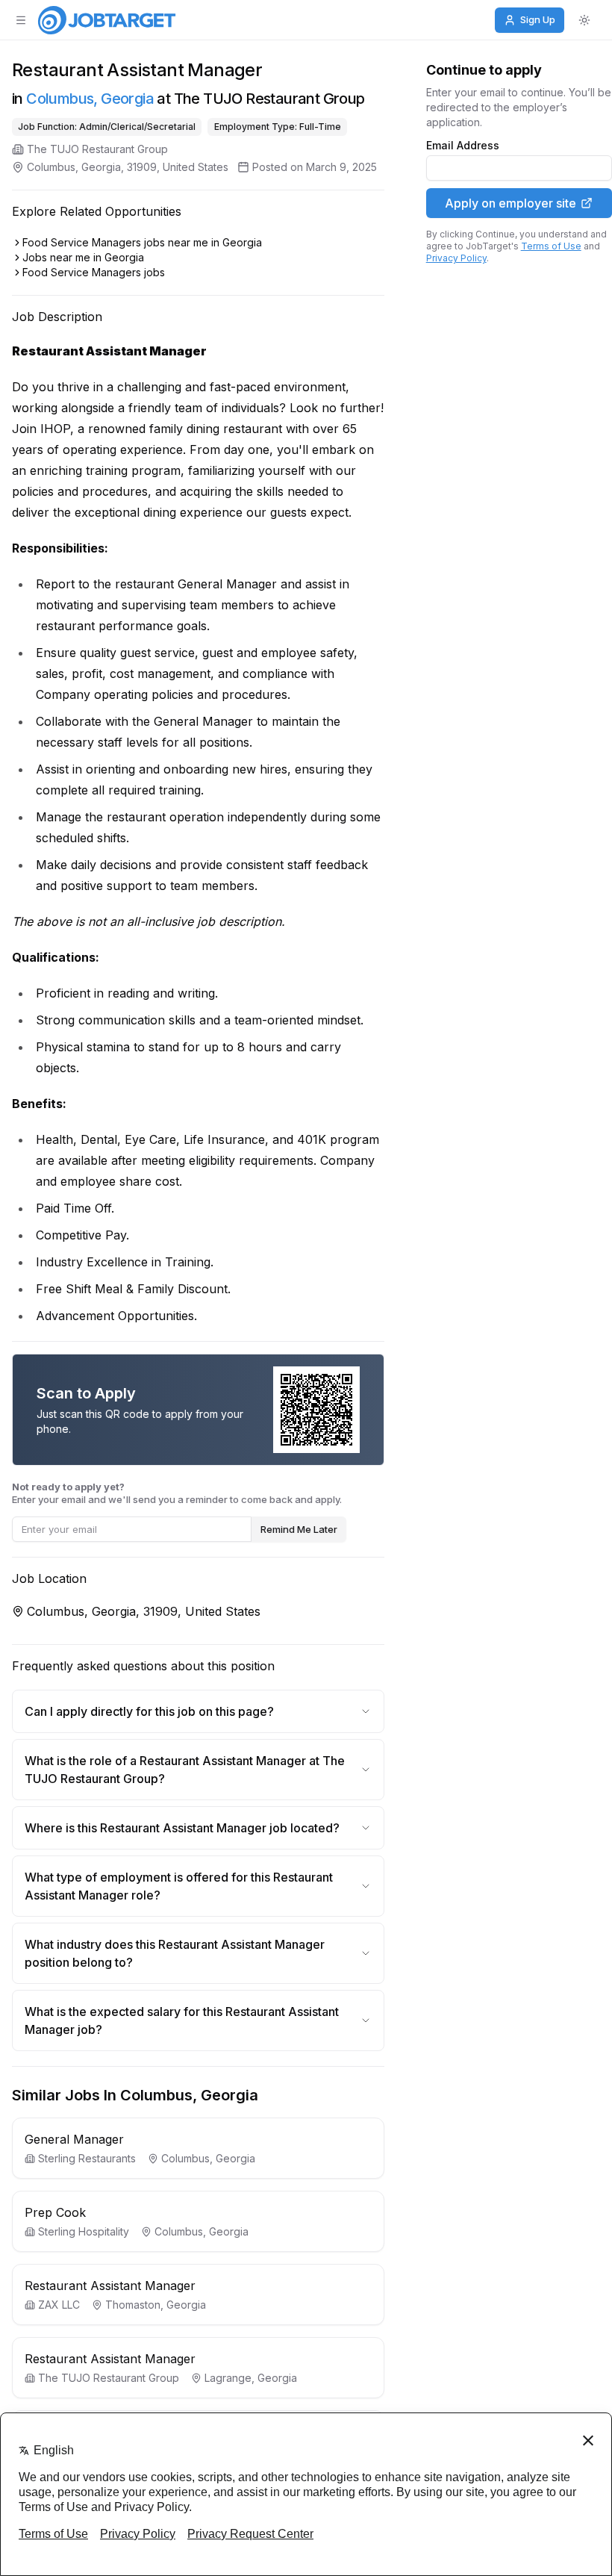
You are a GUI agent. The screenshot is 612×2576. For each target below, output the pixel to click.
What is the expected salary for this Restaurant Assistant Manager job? (182, 2020)
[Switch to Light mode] (584, 20)
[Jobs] (107, 20)
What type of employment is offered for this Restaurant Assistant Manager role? (179, 1886)
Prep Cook (55, 2212)
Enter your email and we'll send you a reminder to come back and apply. (177, 1493)
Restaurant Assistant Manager (110, 2286)
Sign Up (538, 19)
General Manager (74, 2139)
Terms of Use (551, 246)
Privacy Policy (456, 258)
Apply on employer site (510, 203)
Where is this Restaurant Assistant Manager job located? (182, 1828)
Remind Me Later (299, 1529)
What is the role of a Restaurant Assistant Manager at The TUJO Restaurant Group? (185, 1770)
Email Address (463, 146)
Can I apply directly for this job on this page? (149, 1711)
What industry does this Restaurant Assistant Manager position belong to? (175, 1953)
